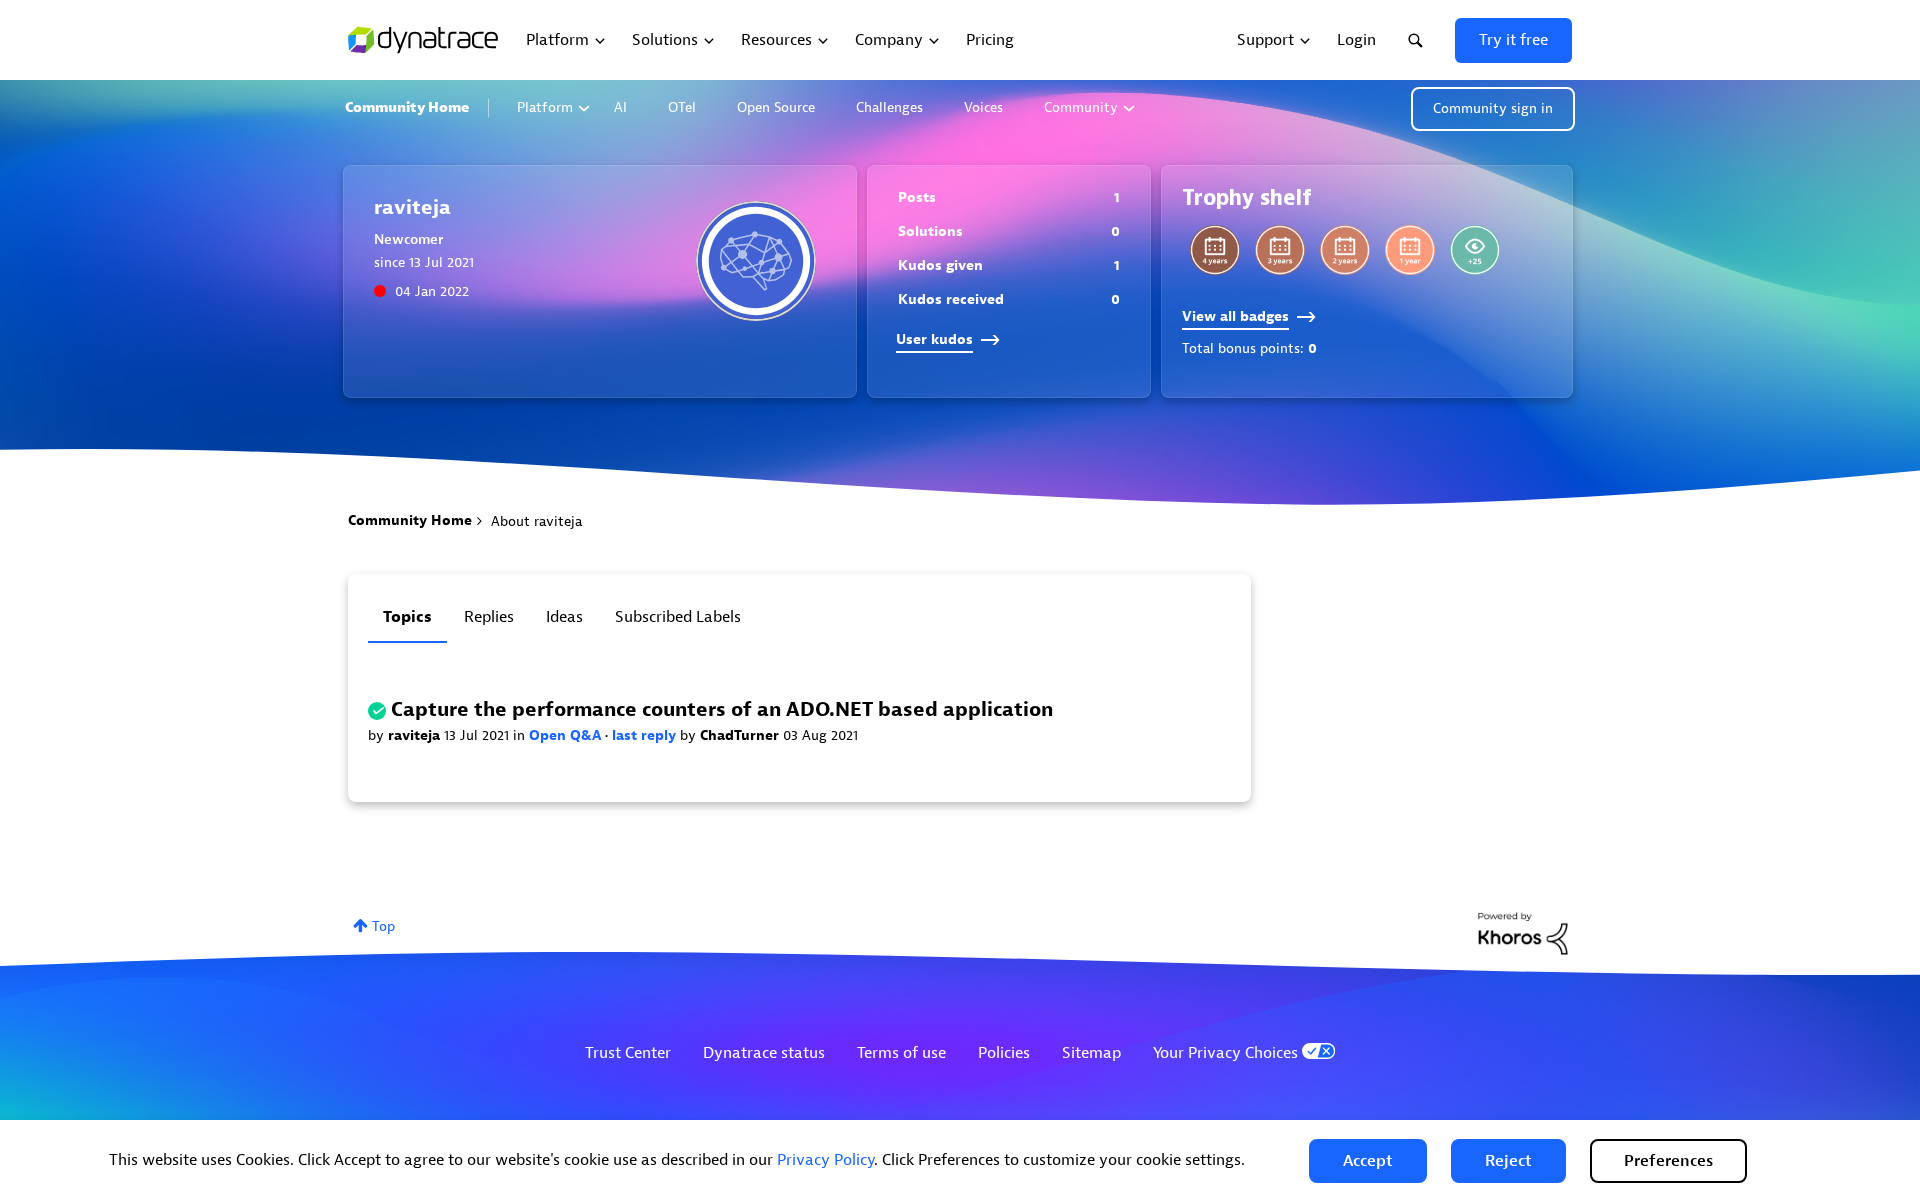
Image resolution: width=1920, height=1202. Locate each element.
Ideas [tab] (564, 617)
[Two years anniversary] (1345, 250)
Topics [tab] (407, 617)
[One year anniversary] (1410, 250)
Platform (545, 107)
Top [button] (383, 926)
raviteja (416, 735)
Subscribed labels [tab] (678, 617)
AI (620, 107)
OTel (682, 107)
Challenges (889, 107)
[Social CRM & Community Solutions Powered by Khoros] (1523, 932)
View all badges (1235, 316)
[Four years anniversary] (1215, 250)
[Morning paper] (1475, 250)
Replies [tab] (489, 617)
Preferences (1668, 1161)
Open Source (776, 107)
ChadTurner (741, 735)
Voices (983, 107)
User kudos (934, 339)
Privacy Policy (825, 1160)
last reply (646, 735)
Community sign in (1493, 108)
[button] (1368, 1161)
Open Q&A (567, 735)
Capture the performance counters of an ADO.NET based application (722, 709)
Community (1081, 107)
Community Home (407, 107)
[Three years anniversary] (1280, 250)
